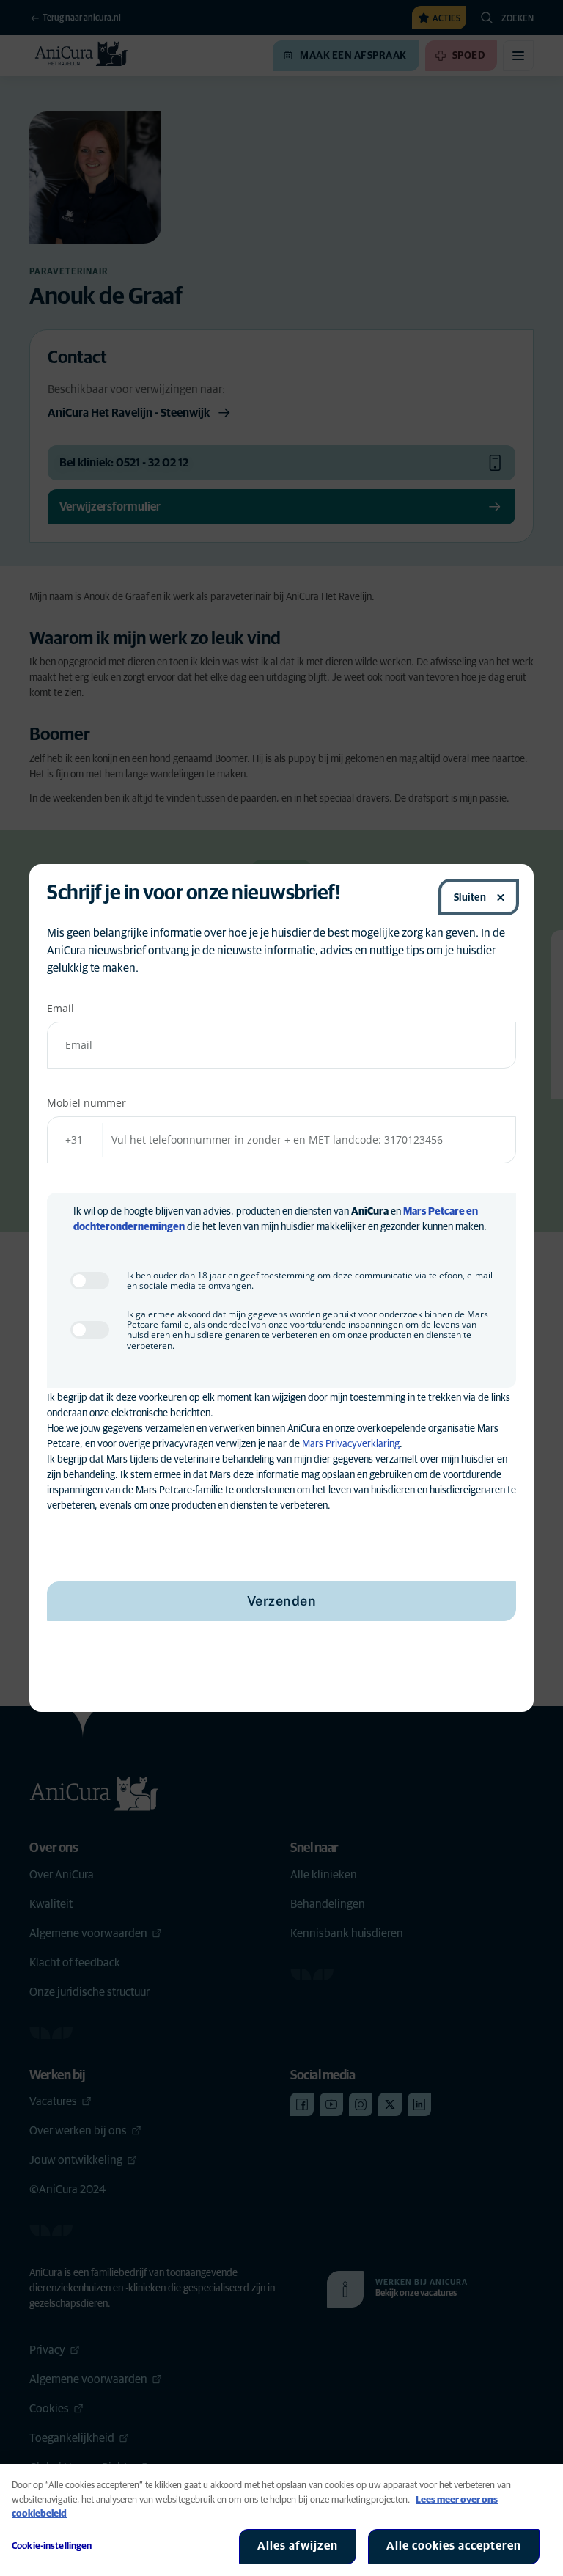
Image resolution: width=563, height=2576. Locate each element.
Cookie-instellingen (52, 2546)
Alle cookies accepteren (454, 2546)
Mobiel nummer (87, 1103)
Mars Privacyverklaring (351, 1444)
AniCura (370, 1212)
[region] (281, 2520)
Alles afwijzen (298, 2546)
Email (60, 1008)
